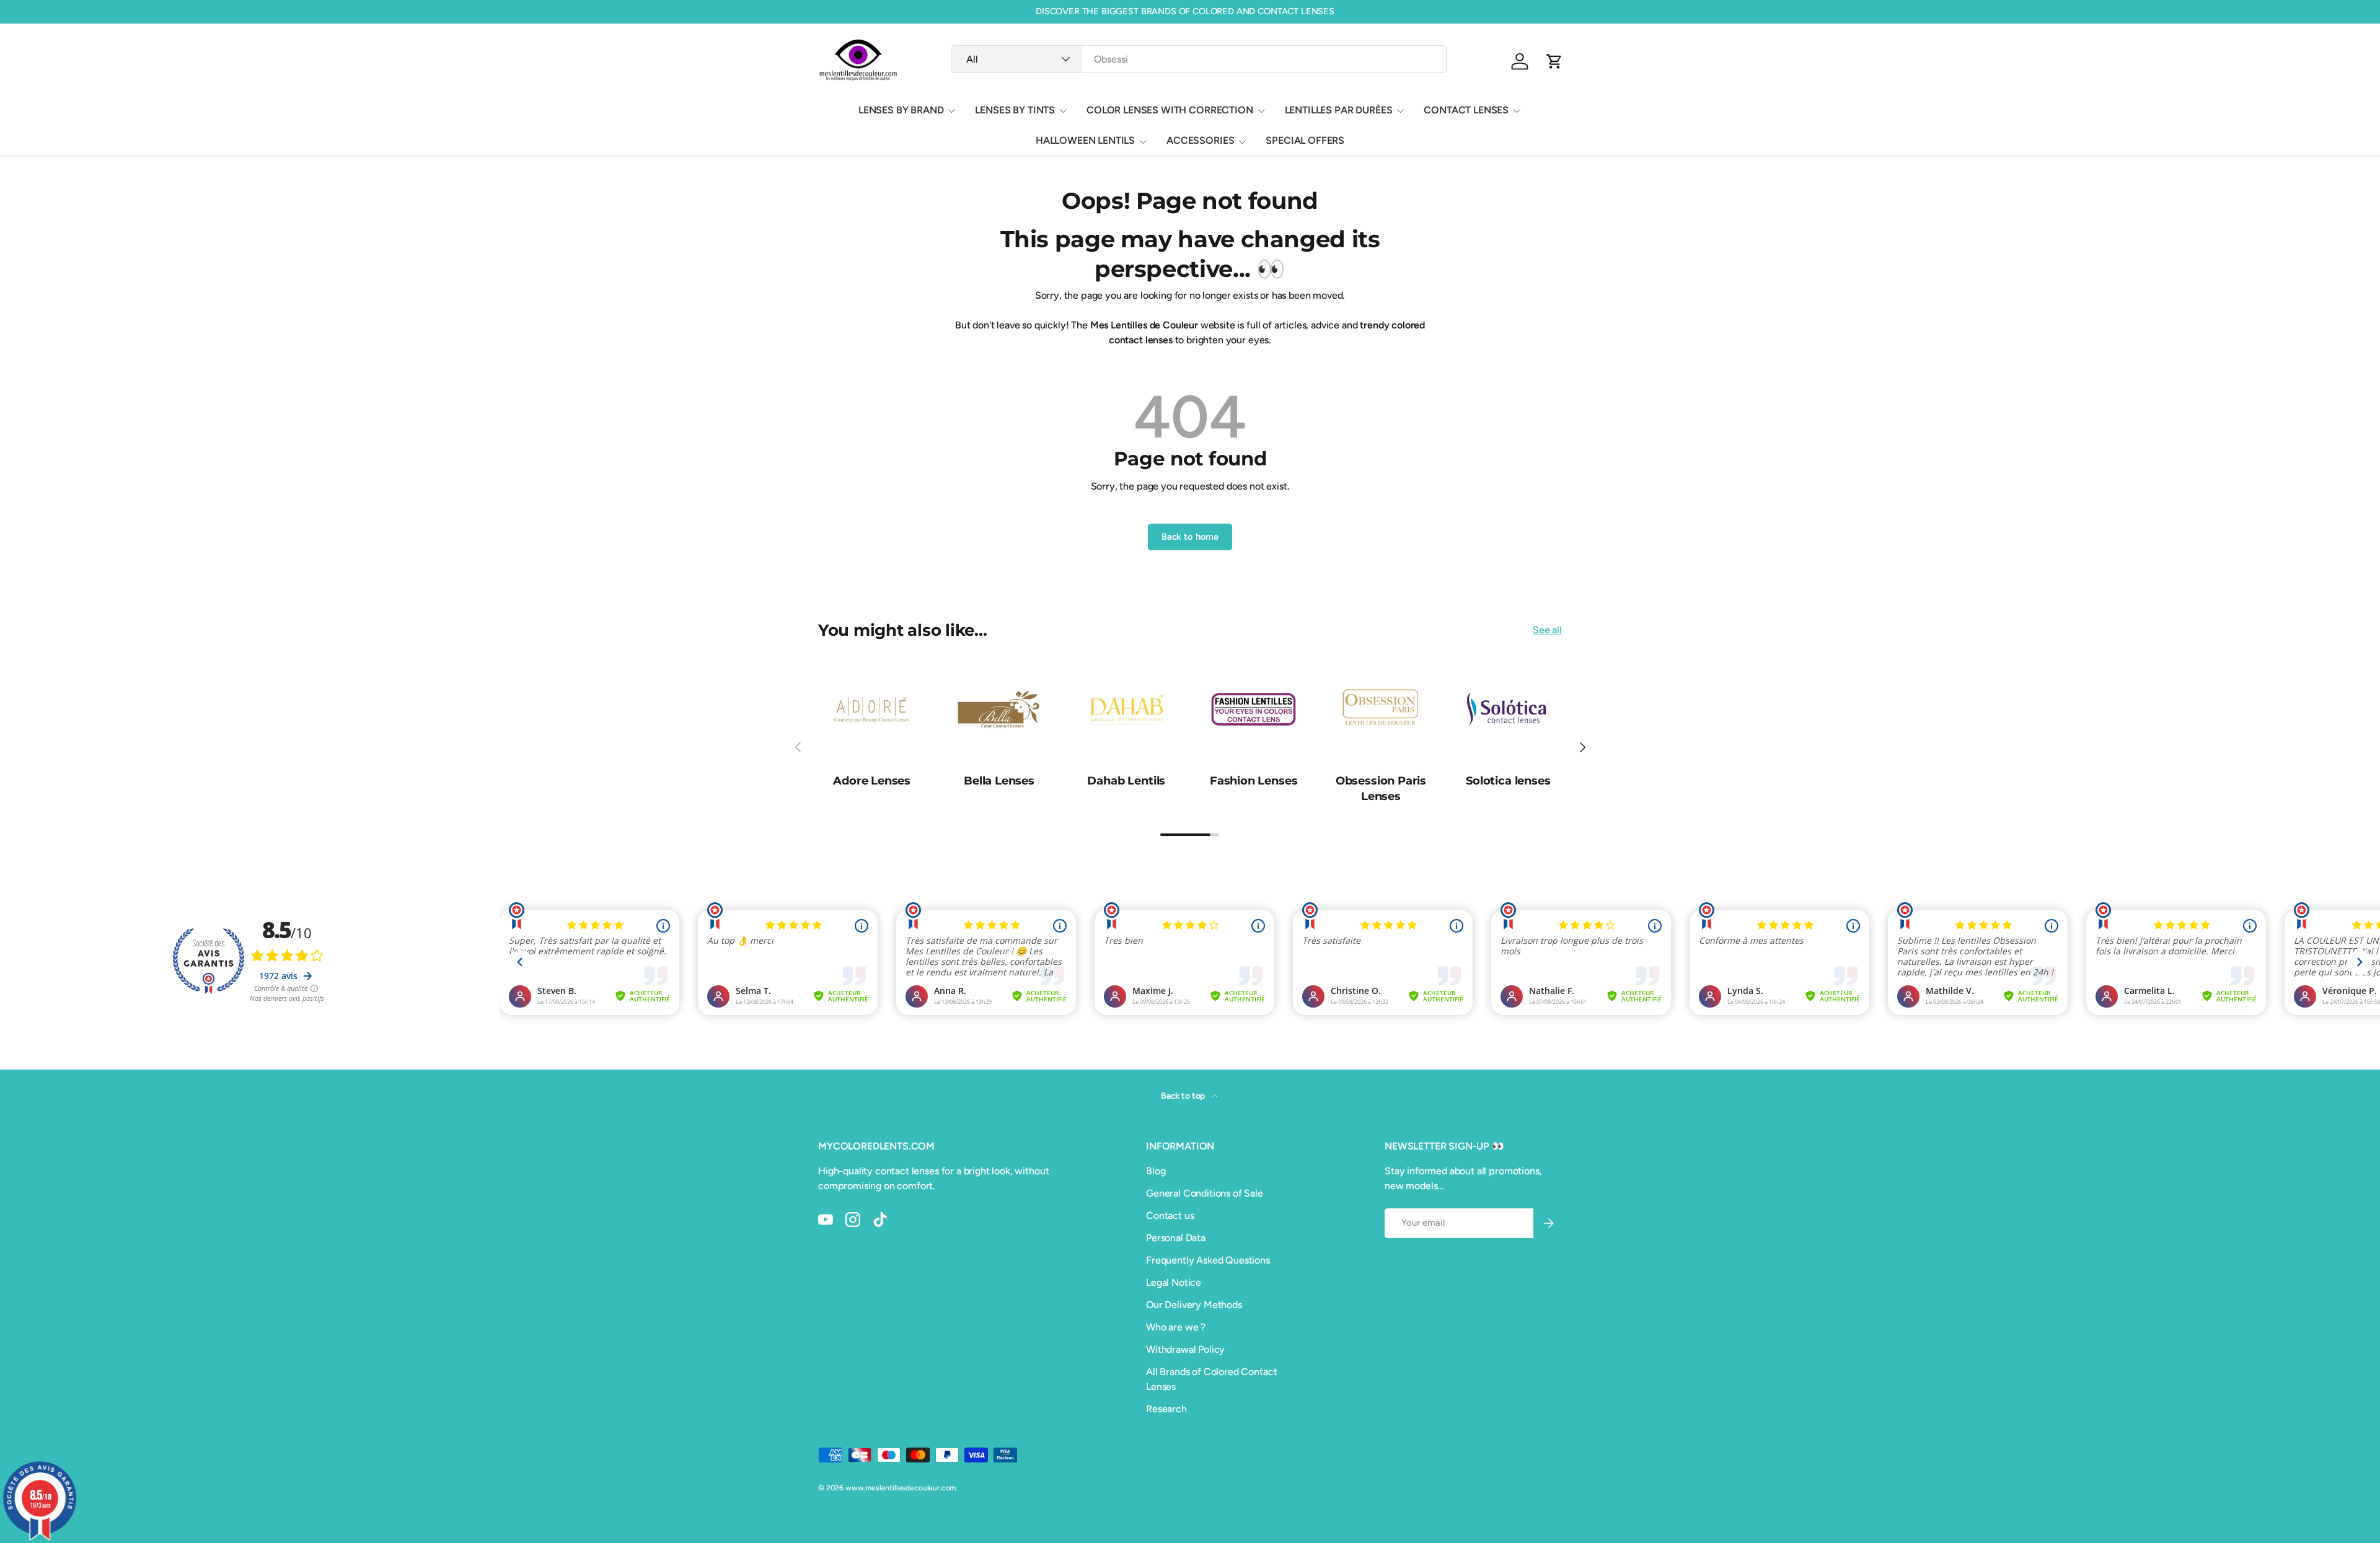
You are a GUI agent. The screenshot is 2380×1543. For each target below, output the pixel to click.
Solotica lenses (1508, 781)
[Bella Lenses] (999, 709)
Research (1166, 1409)
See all (1547, 630)
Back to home (1190, 537)
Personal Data (1176, 1238)
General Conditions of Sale (1205, 1193)
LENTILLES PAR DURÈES (1339, 110)
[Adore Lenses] (872, 709)
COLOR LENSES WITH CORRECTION (1170, 110)
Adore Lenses (872, 781)
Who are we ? (1176, 1327)
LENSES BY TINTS (1015, 110)
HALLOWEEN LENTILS (1085, 140)
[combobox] (1198, 59)
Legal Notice (1174, 1282)
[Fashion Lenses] (1254, 709)
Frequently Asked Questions (1208, 1260)
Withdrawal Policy (1185, 1349)
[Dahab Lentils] (1126, 709)
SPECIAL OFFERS (1305, 140)
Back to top (1184, 1096)
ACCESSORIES (1200, 140)
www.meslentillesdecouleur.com (901, 1488)
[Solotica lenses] (1508, 709)
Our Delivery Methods (1194, 1305)
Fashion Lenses (1254, 781)
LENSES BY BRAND (901, 110)
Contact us (1170, 1215)
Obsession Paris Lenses (1381, 789)
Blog (1156, 1171)
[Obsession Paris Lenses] (1381, 709)
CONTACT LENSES (1466, 110)
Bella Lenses (999, 781)
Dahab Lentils (1126, 781)
